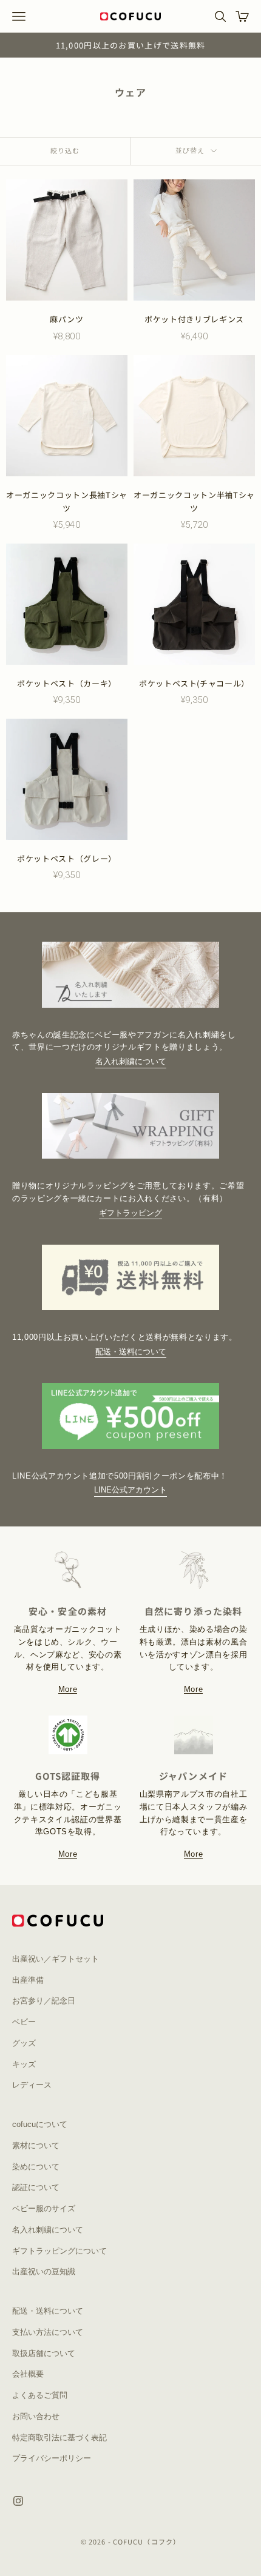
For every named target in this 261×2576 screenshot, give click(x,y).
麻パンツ (67, 319)
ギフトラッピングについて (59, 2251)
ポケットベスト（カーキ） (67, 683)
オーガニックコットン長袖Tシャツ (67, 501)
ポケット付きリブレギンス (194, 319)
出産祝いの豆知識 (44, 2271)
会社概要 (28, 2374)
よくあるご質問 (40, 2395)
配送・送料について (131, 1352)
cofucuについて (40, 2124)
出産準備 (28, 1980)
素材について (36, 2145)
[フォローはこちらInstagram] (18, 2501)
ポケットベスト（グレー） (67, 858)
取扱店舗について (44, 2353)
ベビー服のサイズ (44, 2208)
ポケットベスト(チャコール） (194, 683)
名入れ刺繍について (131, 1061)
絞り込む (65, 150)
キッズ (24, 2064)
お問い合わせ (36, 2416)
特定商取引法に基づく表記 (59, 2438)
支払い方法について (48, 2332)
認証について (36, 2187)
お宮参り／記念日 (44, 2001)
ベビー (24, 2022)
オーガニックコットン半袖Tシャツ (194, 501)
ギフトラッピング (130, 1213)
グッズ (24, 2043)
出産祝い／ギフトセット (56, 1959)
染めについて (36, 2167)
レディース (32, 2085)
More (68, 1689)
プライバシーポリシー (52, 2458)
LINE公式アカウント (130, 1490)
